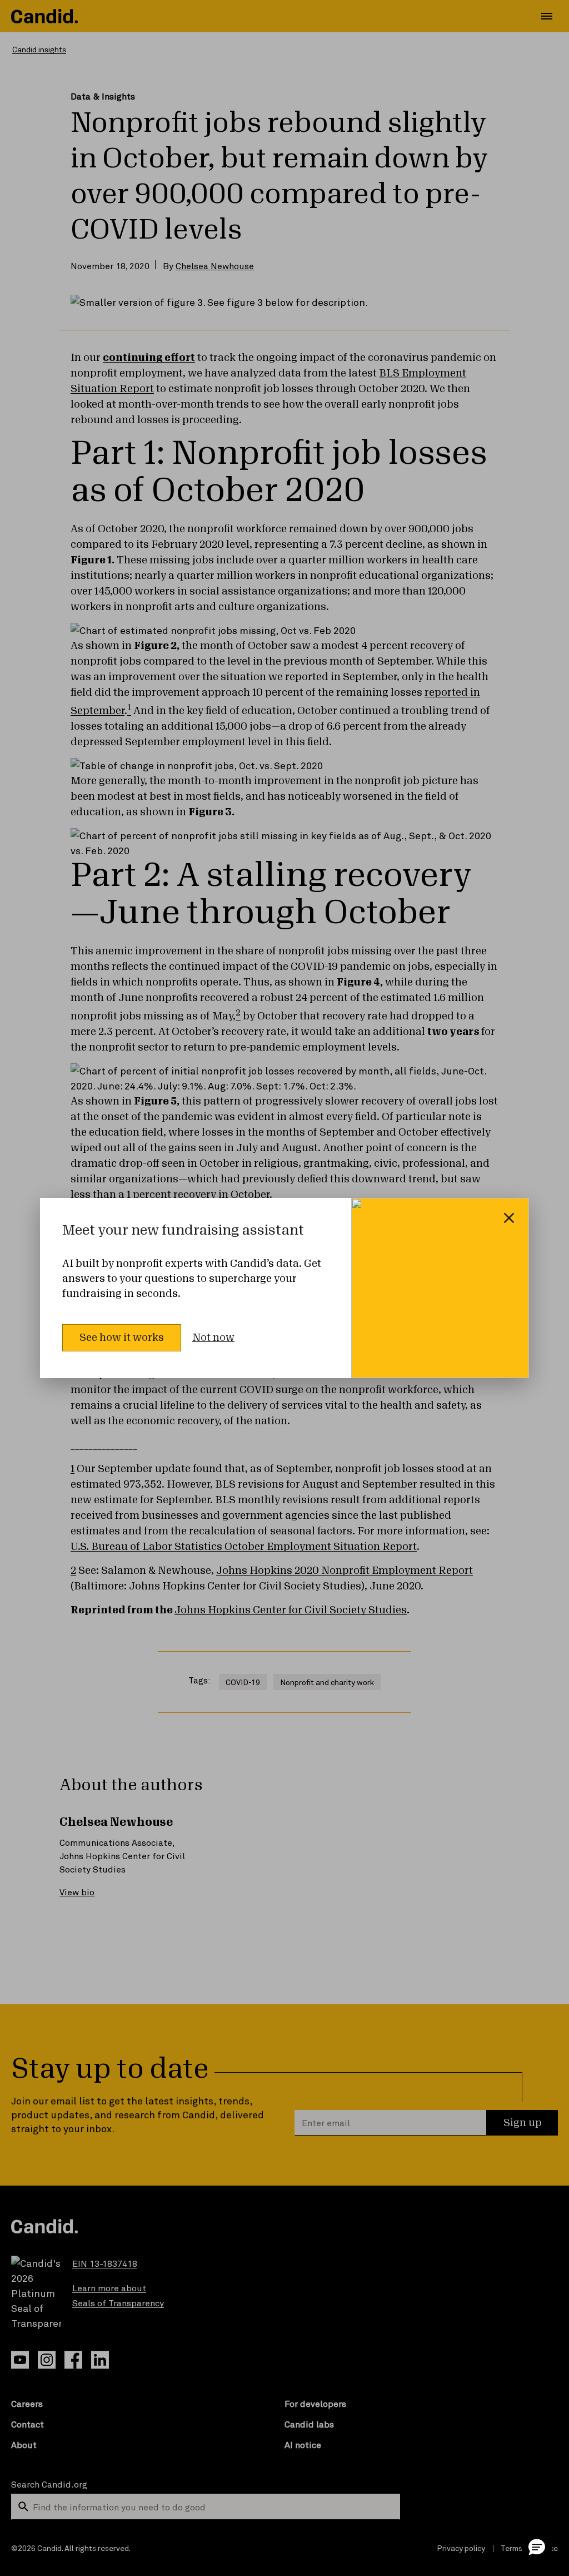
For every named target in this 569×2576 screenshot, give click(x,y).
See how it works (122, 1337)
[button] (537, 2547)
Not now (213, 1337)
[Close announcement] (509, 1218)
